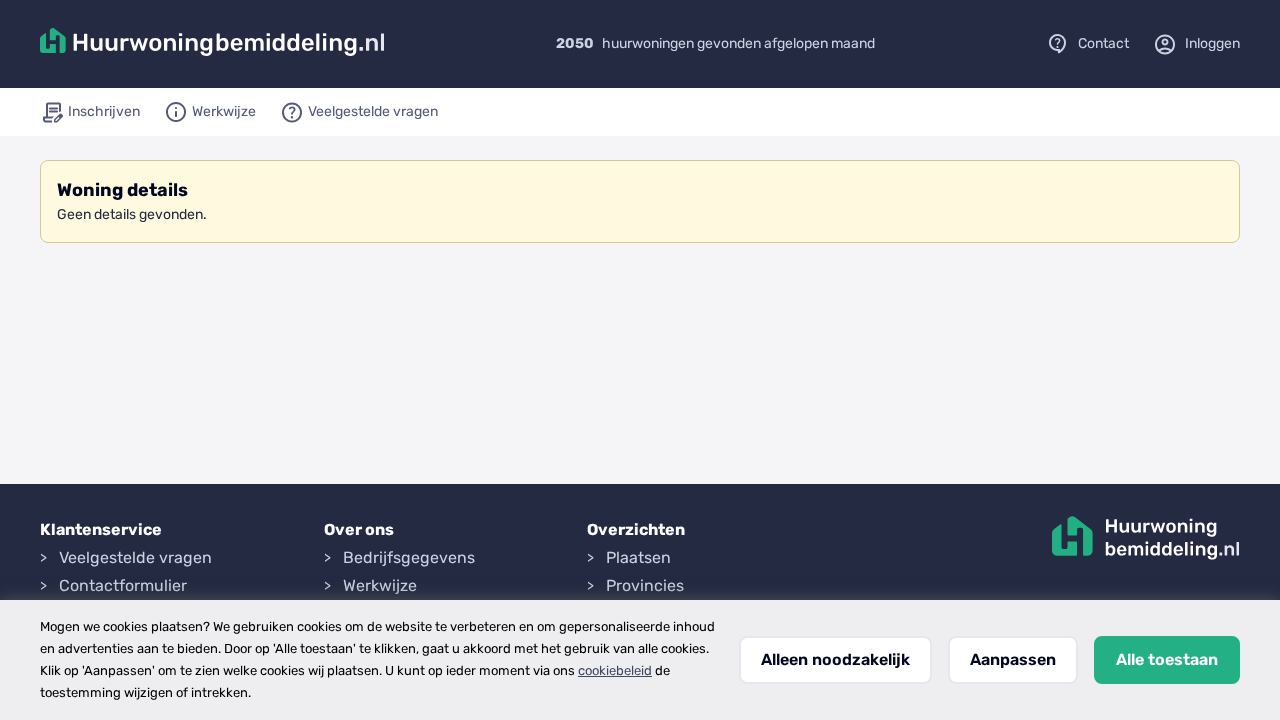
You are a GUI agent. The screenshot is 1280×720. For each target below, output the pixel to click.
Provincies (645, 585)
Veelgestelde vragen (135, 557)
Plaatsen (638, 557)
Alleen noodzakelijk (835, 659)
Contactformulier (123, 585)
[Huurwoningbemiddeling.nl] (212, 44)
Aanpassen (1013, 659)
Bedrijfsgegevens (409, 557)
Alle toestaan (1167, 659)
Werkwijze (380, 585)
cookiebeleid (615, 670)
